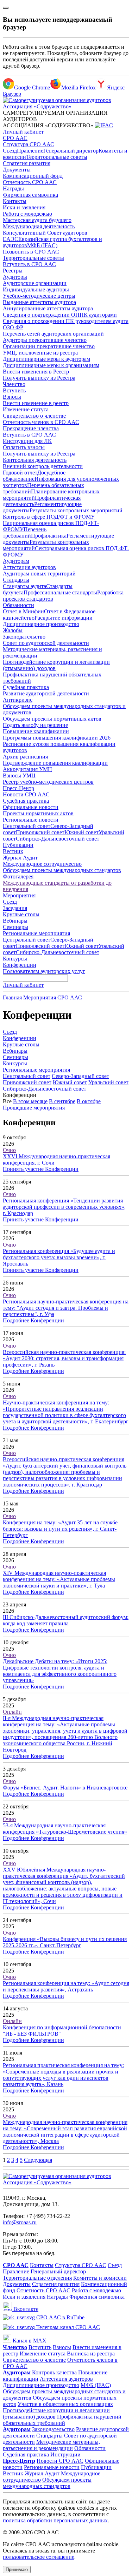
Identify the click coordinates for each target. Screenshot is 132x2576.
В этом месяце (30, 1101)
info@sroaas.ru (20, 2222)
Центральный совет (27, 826)
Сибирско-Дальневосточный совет (58, 839)
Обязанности (18, 605)
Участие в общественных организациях (65, 2404)
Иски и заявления (24, 207)
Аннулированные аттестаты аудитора (48, 308)
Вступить (14, 390)
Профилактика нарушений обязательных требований (62, 2420)
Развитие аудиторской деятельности (46, 693)
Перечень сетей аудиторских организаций (53, 334)
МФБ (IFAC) (42, 245)
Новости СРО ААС (26, 794)
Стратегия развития (27, 163)
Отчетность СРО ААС (30, 182)
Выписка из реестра (91, 2354)
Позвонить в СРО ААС (31, 252)
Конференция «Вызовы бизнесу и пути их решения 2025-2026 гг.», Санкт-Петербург (65, 1942)
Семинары (15, 927)
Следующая (38, 2160)
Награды (13, 188)
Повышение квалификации (36, 731)
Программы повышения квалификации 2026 (57, 738)
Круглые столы (21, 914)
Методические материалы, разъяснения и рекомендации (51, 2445)
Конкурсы (15, 959)
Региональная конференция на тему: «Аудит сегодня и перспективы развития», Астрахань (66, 1986)
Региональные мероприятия (36, 933)
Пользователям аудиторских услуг (44, 971)
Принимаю (17, 2570)
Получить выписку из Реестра (39, 378)
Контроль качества (54, 2372)
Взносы (12, 397)
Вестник (13, 851)
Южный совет (81, 832)
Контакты (15, 201)
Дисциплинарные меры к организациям (51, 365)
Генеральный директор (71, 151)
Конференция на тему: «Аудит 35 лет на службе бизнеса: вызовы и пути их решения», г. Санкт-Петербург (60, 1529)
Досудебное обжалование (34, 476)
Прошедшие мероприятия (34, 1108)
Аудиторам (16, 561)
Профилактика (49, 536)
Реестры (13, 271)
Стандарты (16, 580)
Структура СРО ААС (29, 144)
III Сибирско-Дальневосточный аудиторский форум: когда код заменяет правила (66, 1620)
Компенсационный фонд (33, 176)
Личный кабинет (23, 132)
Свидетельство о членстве (34, 416)
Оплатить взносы (24, 447)
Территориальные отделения (37, 2278)
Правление (30, 151)
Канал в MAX (29, 2341)
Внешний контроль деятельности (43, 466)
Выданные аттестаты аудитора (39, 302)
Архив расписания (25, 757)
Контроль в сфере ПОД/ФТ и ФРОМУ (49, 517)
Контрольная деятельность (35, 460)
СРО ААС (15, 138)
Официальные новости (31, 807)
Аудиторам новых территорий (39, 574)
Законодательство (24, 637)
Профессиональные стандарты (60, 592)
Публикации (18, 845)
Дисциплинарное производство (41, 624)
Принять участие (24, 1169)
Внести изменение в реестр (36, 403)
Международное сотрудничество (42, 864)
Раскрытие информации (64, 618)
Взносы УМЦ (19, 776)
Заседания (15, 908)
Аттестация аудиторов (29, 567)
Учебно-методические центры (39, 296)
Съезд (10, 151)
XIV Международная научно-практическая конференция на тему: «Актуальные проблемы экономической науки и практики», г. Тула (59, 1579)
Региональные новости (31, 820)
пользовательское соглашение (39, 2557)
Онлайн (12, 1712)
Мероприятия (19, 895)
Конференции (20, 965)
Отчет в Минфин (23, 611)
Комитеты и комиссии (100, 2278)
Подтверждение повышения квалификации (55, 763)
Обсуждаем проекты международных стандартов (62, 870)
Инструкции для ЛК (27, 441)
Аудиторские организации (35, 283)
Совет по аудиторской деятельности (46, 643)
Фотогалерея (18, 876)
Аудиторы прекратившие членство (45, 340)
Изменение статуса (26, 409)
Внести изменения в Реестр (36, 372)
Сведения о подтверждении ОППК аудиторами (60, 315)
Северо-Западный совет (80, 1076)
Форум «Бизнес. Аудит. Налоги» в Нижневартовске (65, 1788)
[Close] (6, 8)
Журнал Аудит (20, 858)
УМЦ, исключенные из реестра (40, 353)
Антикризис (18, 700)
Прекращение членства (31, 428)
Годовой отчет (20, 473)
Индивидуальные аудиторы (36, 289)
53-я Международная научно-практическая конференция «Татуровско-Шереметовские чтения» (65, 1829)
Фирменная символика (30, 195)
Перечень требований (25, 532)
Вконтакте (25, 2309)
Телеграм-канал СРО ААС (67, 2327)
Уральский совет (108, 1082)
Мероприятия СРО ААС (53, 997)
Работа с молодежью (27, 214)
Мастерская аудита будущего (37, 220)
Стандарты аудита (24, 586)
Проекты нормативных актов (38, 813)
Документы (17, 170)
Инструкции (65, 2454)
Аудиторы (15, 277)
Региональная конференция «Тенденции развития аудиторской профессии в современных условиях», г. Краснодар (64, 1207)
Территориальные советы (57, 157)
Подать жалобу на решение (35, 725)
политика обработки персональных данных (55, 2520)
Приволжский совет (40, 832)
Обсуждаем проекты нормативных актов (52, 719)
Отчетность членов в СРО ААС (41, 422)
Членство (14, 384)
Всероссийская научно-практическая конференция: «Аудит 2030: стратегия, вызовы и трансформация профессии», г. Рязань (64, 1358)
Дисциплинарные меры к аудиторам (46, 359)
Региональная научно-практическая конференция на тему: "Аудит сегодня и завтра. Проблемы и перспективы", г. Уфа (66, 1308)
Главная (12, 997)
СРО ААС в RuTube (60, 2317)
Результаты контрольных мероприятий (76, 510)
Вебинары (15, 921)
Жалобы (13, 630)
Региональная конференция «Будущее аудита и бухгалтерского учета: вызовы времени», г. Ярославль (59, 1257)
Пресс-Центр (18, 788)
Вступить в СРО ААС (29, 264)
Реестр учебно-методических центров (48, 782)
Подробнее (17, 1320)
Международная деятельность (39, 226)
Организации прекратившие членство (49, 346)
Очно (9, 1150)
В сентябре (62, 1101)
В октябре (89, 1101)
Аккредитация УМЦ (27, 769)
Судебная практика (26, 687)
